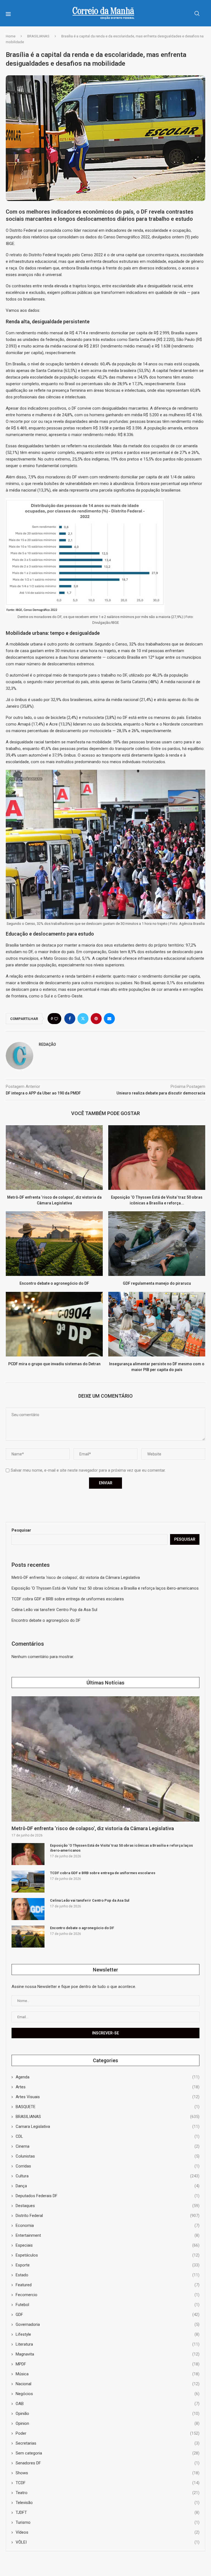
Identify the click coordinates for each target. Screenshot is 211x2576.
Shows (108, 2473)
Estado (108, 2275)
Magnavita (108, 2354)
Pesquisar (21, 1530)
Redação (47, 1044)
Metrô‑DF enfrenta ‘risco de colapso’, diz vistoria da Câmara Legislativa (76, 1577)
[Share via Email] (109, 1019)
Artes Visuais (108, 2097)
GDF (108, 2315)
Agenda (108, 2077)
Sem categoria (108, 2453)
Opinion (108, 2423)
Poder (108, 2433)
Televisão (108, 2503)
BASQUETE (108, 2107)
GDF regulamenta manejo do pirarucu (157, 1284)
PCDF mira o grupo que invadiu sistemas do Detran (54, 1364)
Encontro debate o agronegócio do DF (54, 1284)
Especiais (108, 2245)
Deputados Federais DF (108, 2196)
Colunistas (108, 2156)
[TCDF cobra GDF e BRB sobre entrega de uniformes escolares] (28, 1882)
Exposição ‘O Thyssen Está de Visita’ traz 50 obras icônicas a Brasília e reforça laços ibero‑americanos (105, 1588)
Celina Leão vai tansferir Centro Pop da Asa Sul (54, 1610)
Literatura (108, 2344)
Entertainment (108, 2235)
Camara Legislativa (108, 2127)
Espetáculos (108, 2255)
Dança (108, 2186)
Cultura (108, 2176)
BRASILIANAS (38, 36)
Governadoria (108, 2324)
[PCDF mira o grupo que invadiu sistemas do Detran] (54, 1324)
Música (108, 2374)
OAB (108, 2404)
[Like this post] (56, 1019)
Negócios (108, 2394)
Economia (108, 2225)
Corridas (108, 2166)
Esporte (108, 2265)
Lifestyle (108, 2334)
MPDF (108, 2364)
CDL (108, 2136)
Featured (108, 2285)
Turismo (108, 2522)
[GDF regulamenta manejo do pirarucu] (157, 1244)
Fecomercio (108, 2295)
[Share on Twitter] (83, 1019)
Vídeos (108, 2532)
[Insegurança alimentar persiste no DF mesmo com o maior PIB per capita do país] (157, 1324)
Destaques (108, 2206)
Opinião (108, 2414)
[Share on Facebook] (70, 1019)
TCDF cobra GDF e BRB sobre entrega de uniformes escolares (68, 1599)
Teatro (108, 2493)
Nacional (108, 2384)
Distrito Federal (108, 2216)
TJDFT (108, 2512)
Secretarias (108, 2443)
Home (11, 36)
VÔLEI (108, 2542)
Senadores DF (108, 2463)
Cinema (108, 2146)
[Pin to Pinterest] (96, 1019)
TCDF (108, 2483)
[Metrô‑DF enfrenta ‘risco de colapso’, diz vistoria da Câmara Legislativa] (54, 1158)
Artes (108, 2087)
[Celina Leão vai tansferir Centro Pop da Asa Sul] (28, 1909)
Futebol (108, 2305)
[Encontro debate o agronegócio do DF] (54, 1244)
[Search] (197, 13)
